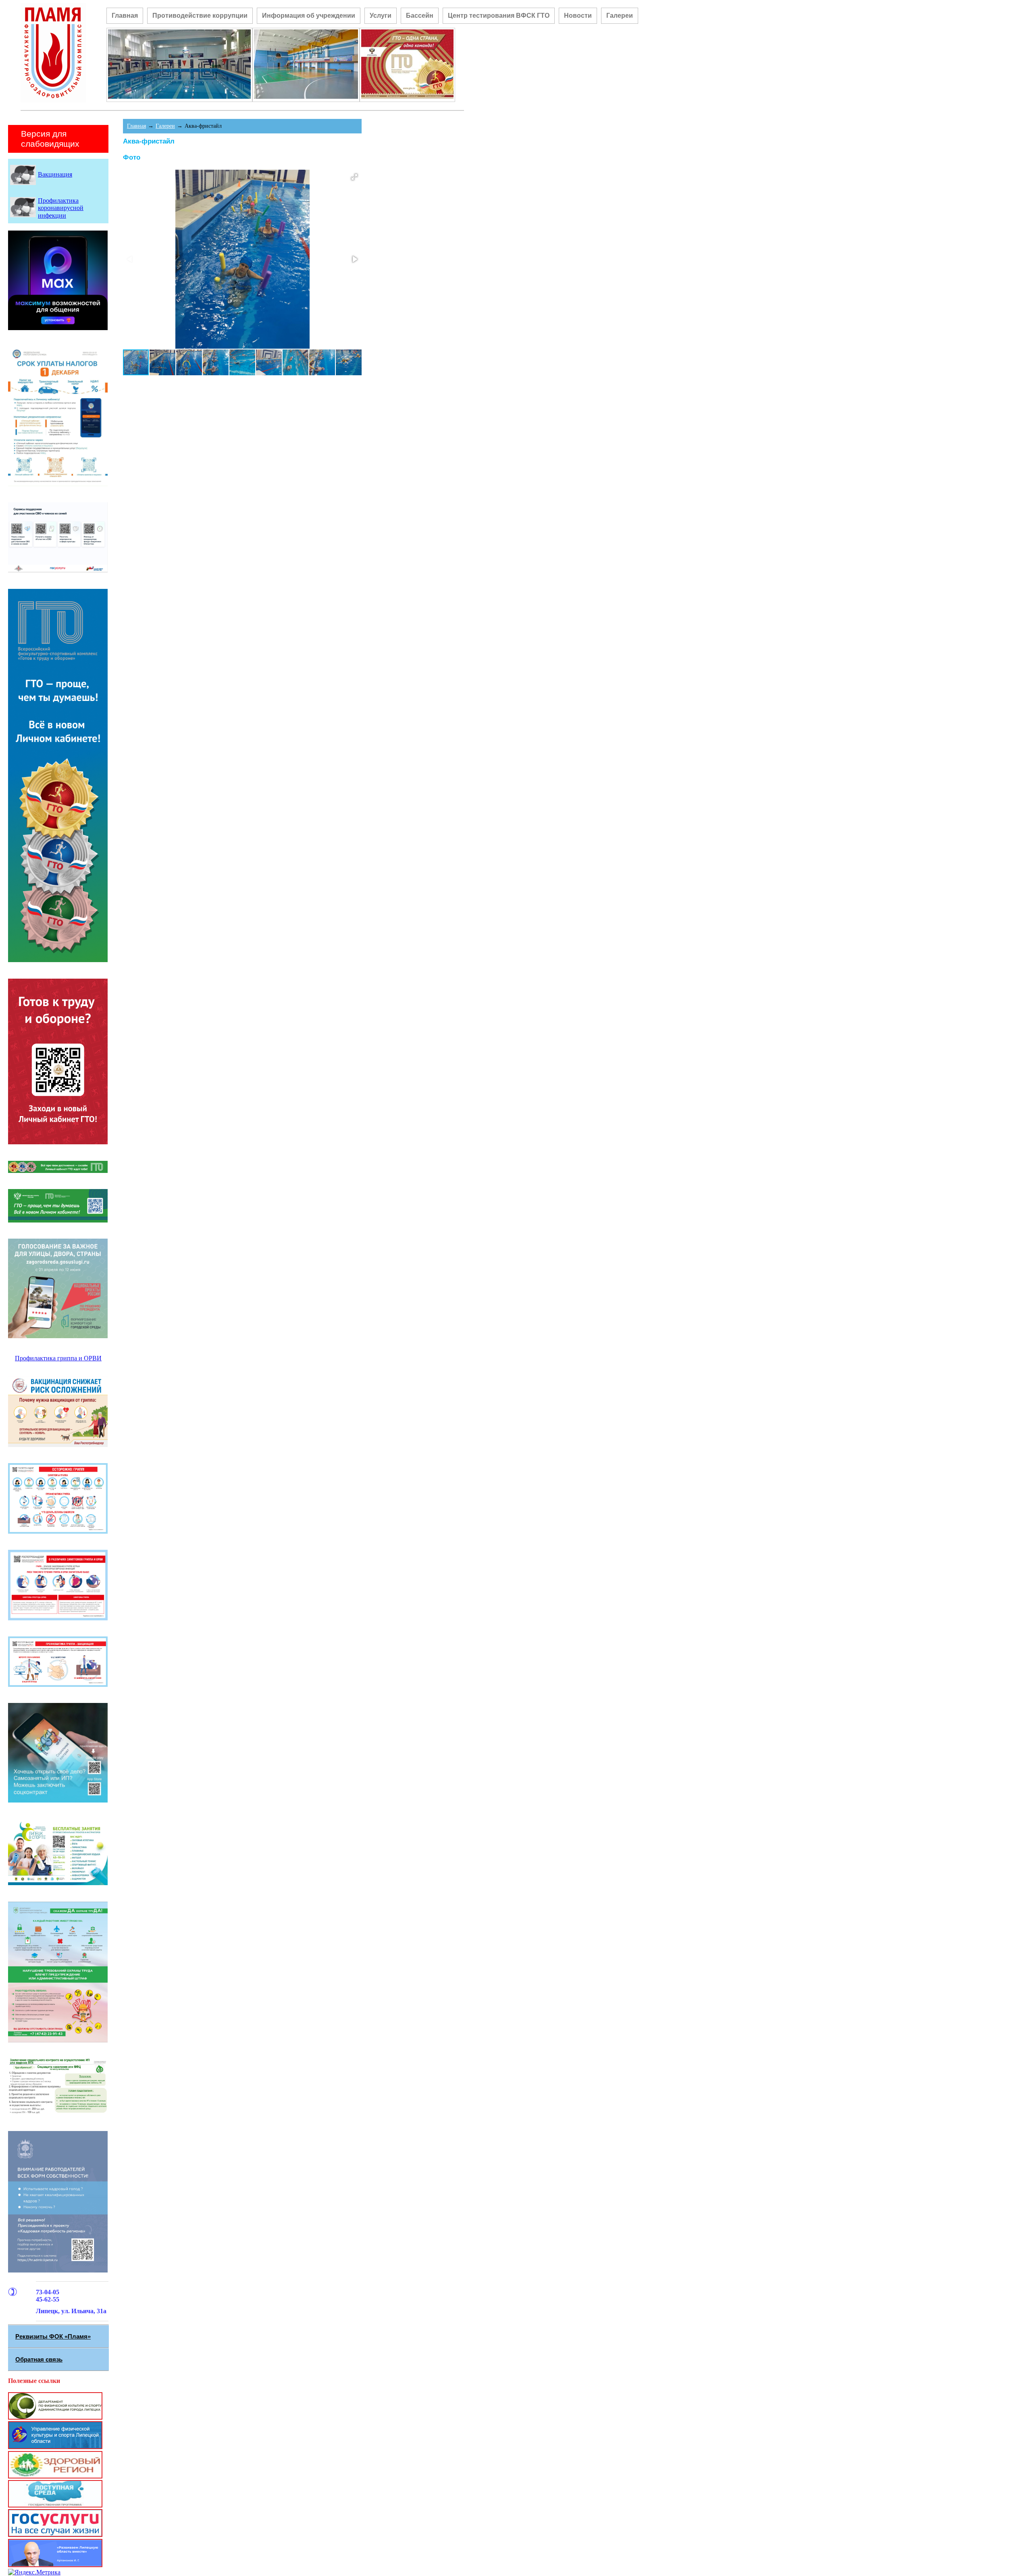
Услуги (381, 16)
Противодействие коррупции (200, 16)
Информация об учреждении (309, 16)
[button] (354, 177)
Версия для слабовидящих (50, 139)
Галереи (620, 16)
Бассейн (420, 16)
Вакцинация (55, 174)
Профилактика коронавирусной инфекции (61, 208)
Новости (578, 16)
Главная (125, 16)
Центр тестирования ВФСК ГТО (499, 16)
